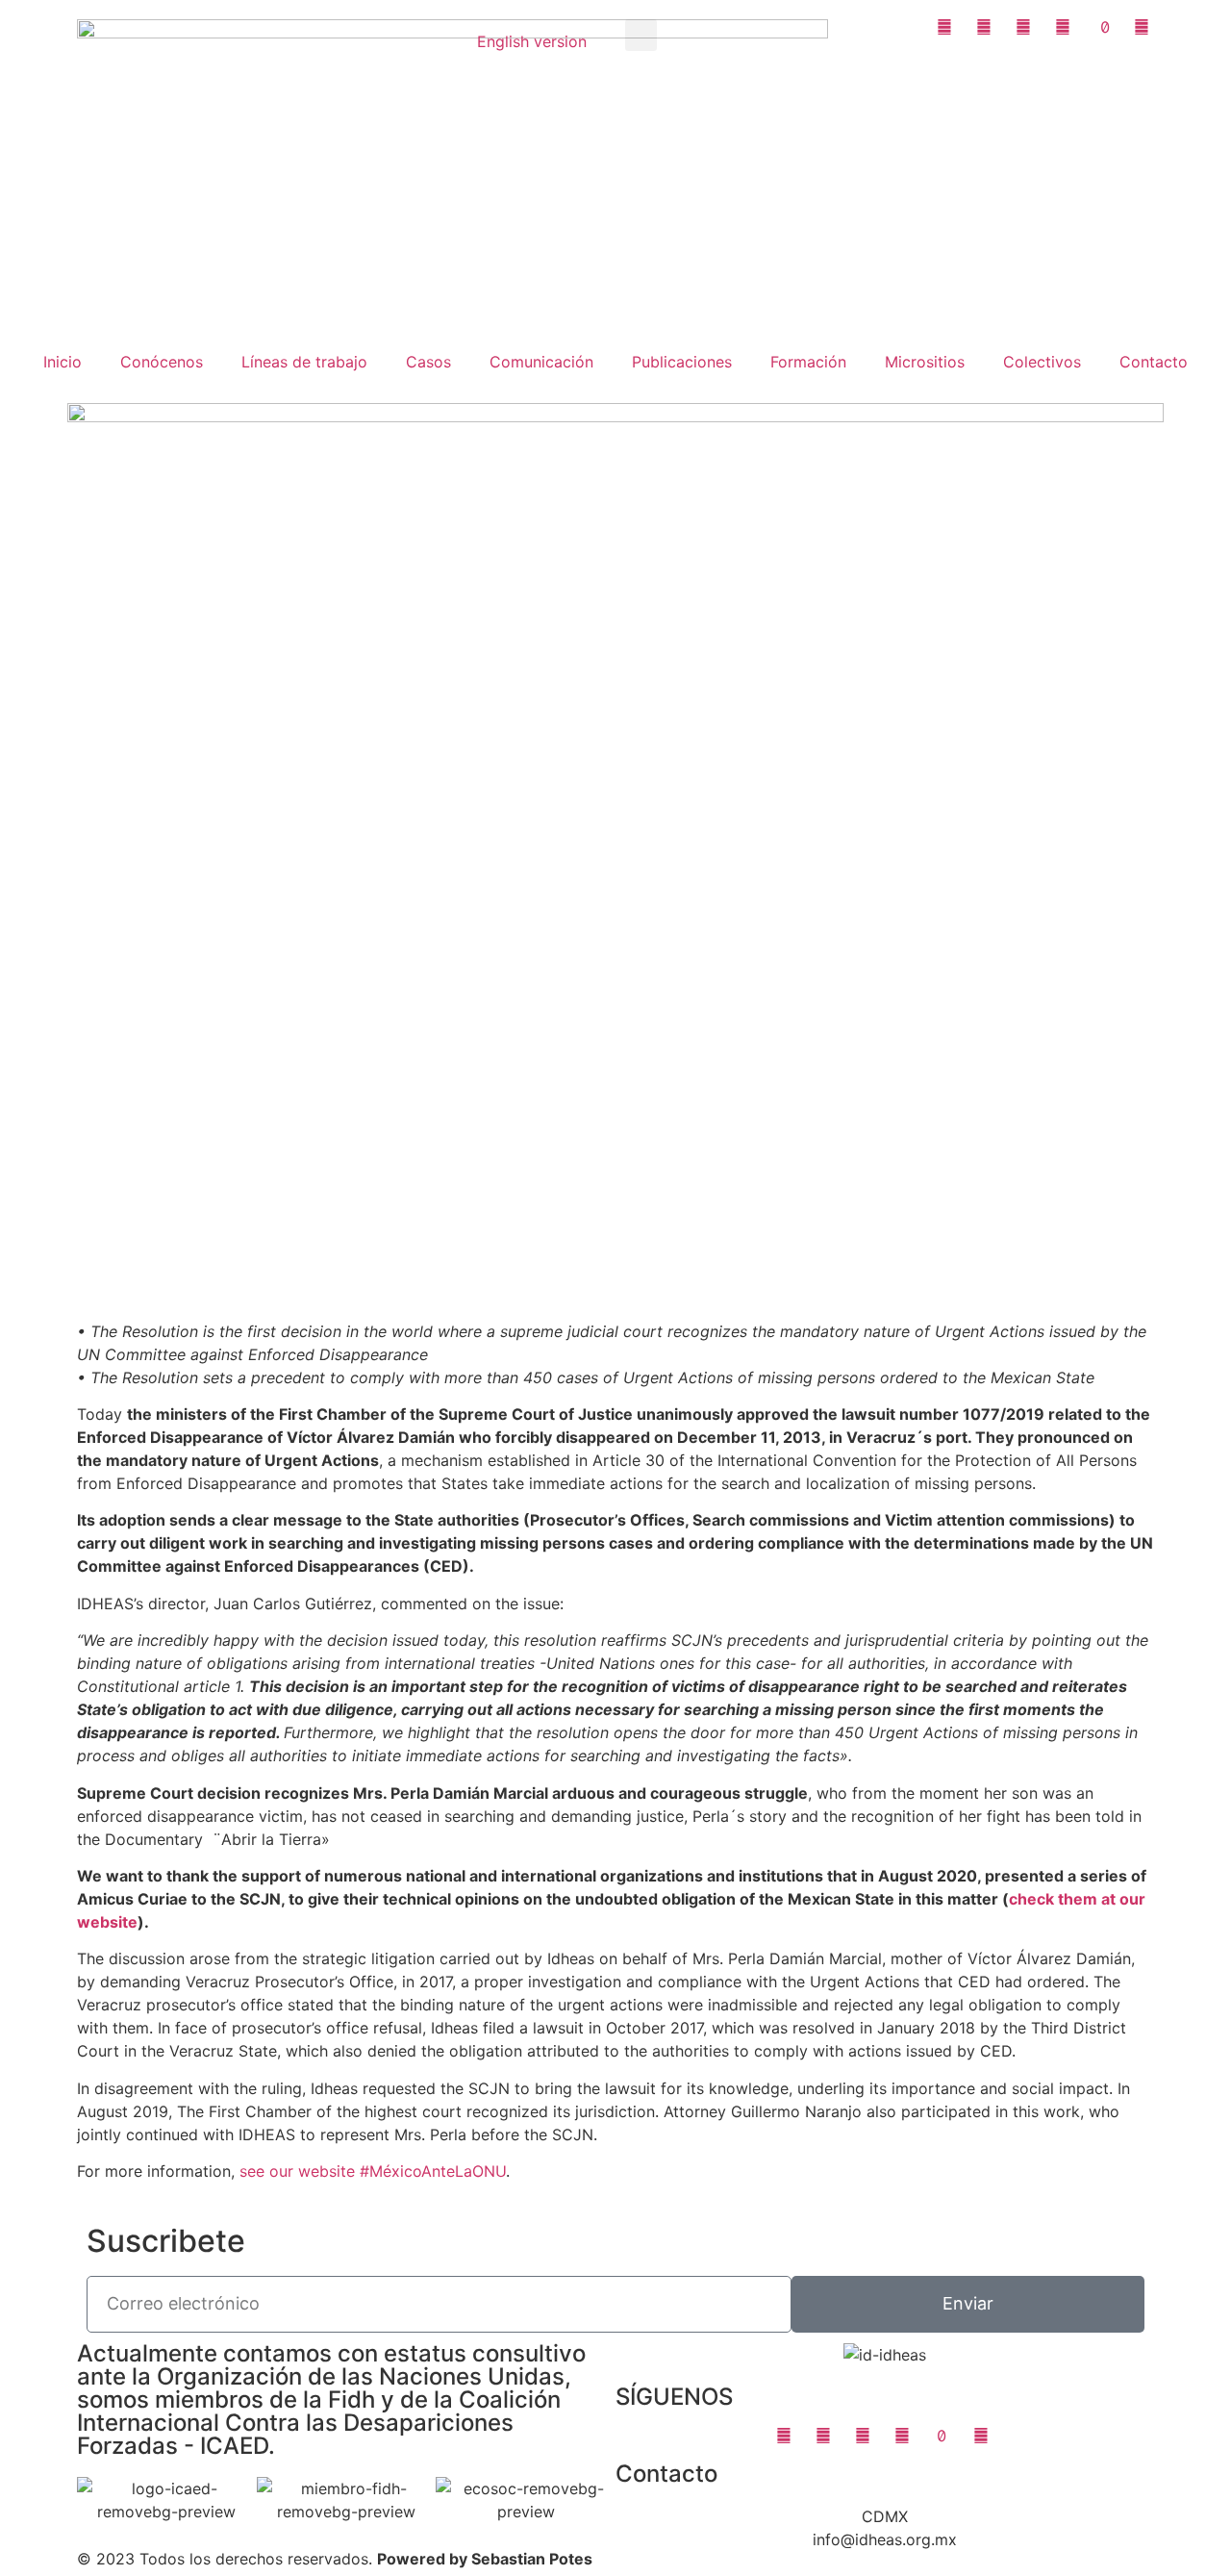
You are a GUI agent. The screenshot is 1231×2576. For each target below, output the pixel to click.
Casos (428, 362)
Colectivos (1042, 362)
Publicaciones (682, 362)
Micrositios (925, 362)
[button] (641, 35)
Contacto (1154, 362)
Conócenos (162, 362)
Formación (808, 362)
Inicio (63, 362)
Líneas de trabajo (304, 362)
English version (532, 41)
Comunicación (541, 362)
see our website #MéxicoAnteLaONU (373, 2171)
